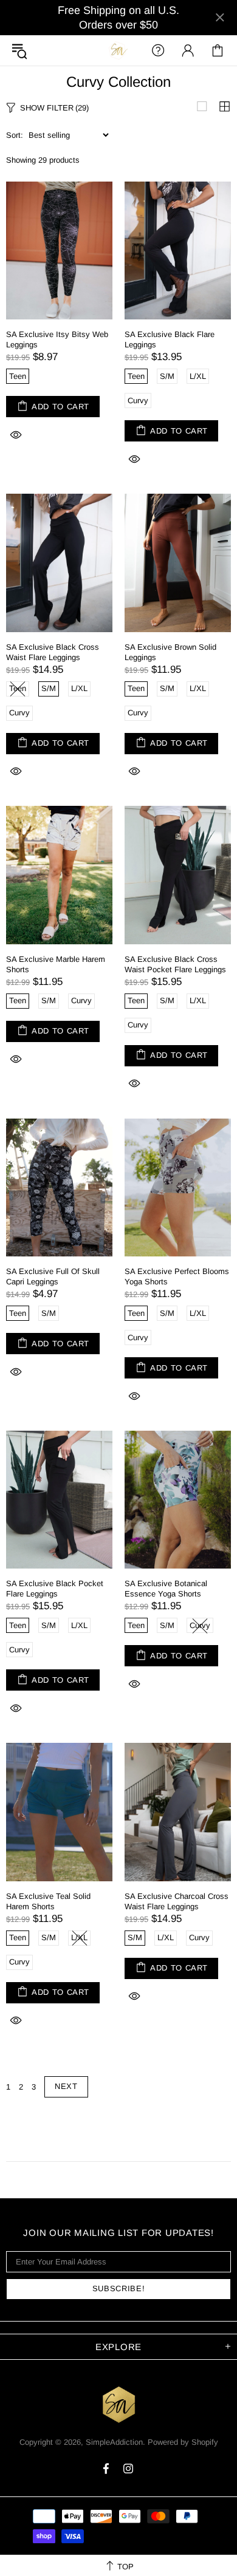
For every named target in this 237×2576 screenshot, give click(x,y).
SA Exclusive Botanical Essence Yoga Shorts (166, 1589)
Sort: (15, 135)
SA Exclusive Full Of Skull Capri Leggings (53, 1276)
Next (66, 2086)
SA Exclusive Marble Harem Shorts (56, 964)
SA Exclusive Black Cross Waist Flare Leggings (53, 652)
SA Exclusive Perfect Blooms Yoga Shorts (177, 1276)
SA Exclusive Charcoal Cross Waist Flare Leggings (177, 1901)
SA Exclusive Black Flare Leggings (170, 339)
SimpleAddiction (118, 50)
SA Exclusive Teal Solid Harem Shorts (48, 1901)
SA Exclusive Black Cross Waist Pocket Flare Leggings (175, 964)
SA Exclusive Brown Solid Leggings (170, 652)
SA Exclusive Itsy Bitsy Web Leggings (57, 339)
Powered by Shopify (183, 2442)
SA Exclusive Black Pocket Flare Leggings (55, 1589)
